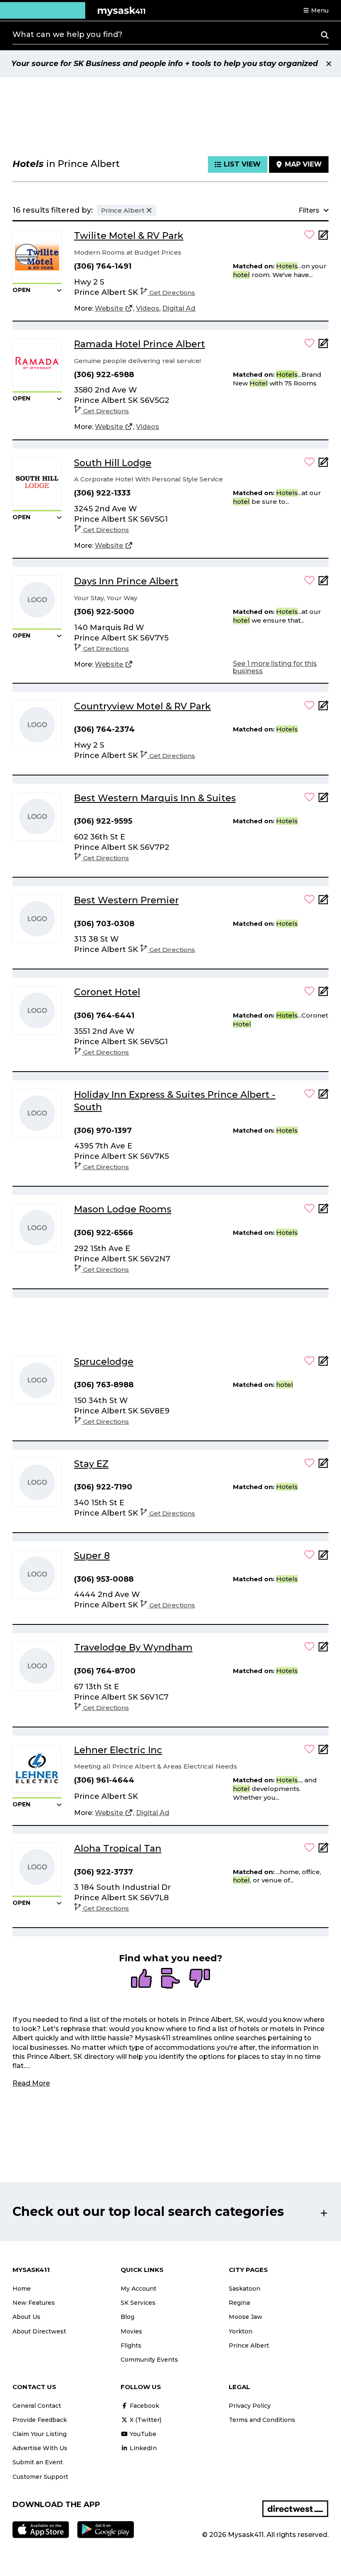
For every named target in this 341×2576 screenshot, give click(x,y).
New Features (34, 2303)
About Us (26, 2317)
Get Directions (172, 293)
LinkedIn (142, 2448)
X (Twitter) (145, 2420)
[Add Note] (324, 237)
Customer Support (40, 2477)
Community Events (149, 2360)
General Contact (37, 2406)
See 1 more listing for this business (275, 667)
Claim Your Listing (40, 2434)
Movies (131, 2331)
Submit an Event (38, 2462)
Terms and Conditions (262, 2420)
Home (22, 2289)
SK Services (138, 2303)
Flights (131, 2345)
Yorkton (241, 2331)
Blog (127, 2317)
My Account (138, 2289)
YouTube (142, 2434)
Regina (239, 2303)
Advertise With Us (40, 2448)
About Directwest (39, 2331)
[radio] (141, 1979)
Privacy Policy (250, 2406)
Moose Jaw (246, 2317)
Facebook (144, 2406)
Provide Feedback (40, 2420)
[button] (316, 10)
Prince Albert (249, 2345)
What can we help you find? (67, 34)
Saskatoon (245, 2289)
